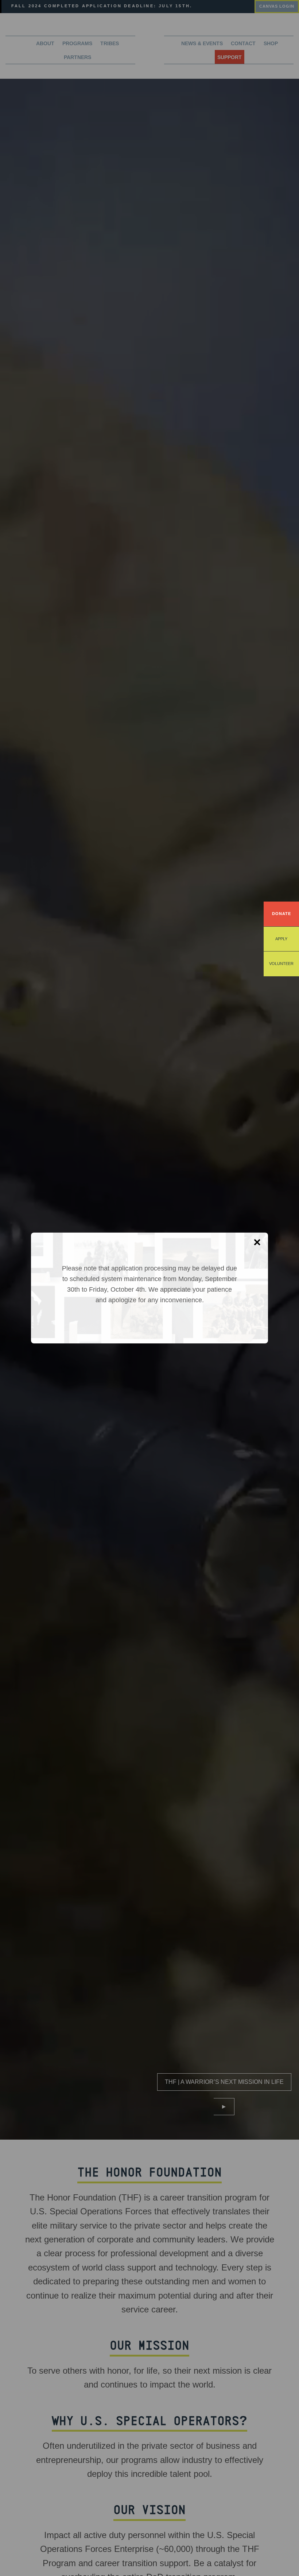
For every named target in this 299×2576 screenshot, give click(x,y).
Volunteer (281, 964)
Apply (281, 939)
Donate (281, 914)
